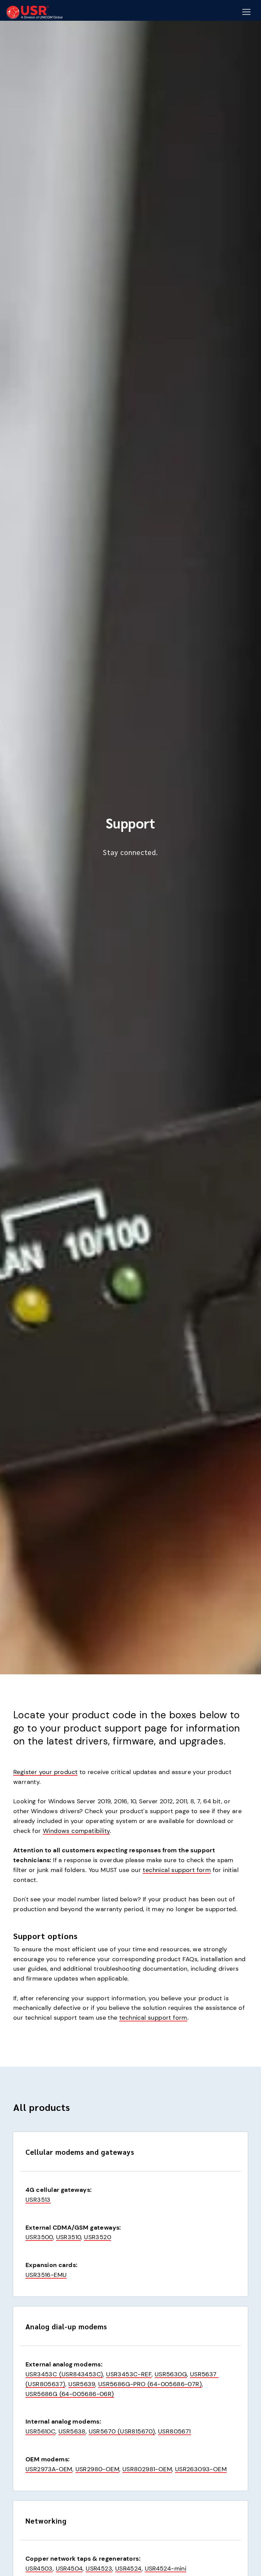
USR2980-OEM (97, 2469)
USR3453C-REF (129, 2374)
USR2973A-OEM (49, 2469)
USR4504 (69, 2569)
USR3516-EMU (46, 2275)
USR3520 (98, 2237)
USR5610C (40, 2431)
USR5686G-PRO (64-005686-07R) (150, 2384)
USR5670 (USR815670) (122, 2431)
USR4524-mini (166, 2569)
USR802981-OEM (147, 2469)
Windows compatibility (76, 1831)
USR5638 (72, 2431)
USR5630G (171, 2374)
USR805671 (175, 2431)
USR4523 (99, 2569)
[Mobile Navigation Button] (246, 12)
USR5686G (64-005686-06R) (70, 2394)
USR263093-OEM (201, 2469)
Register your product (45, 1772)
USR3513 (38, 2200)
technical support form (177, 1870)
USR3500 (39, 2237)
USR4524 (128, 2569)
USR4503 (39, 2569)
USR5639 (82, 2384)
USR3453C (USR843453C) (64, 2374)
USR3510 (69, 2237)
